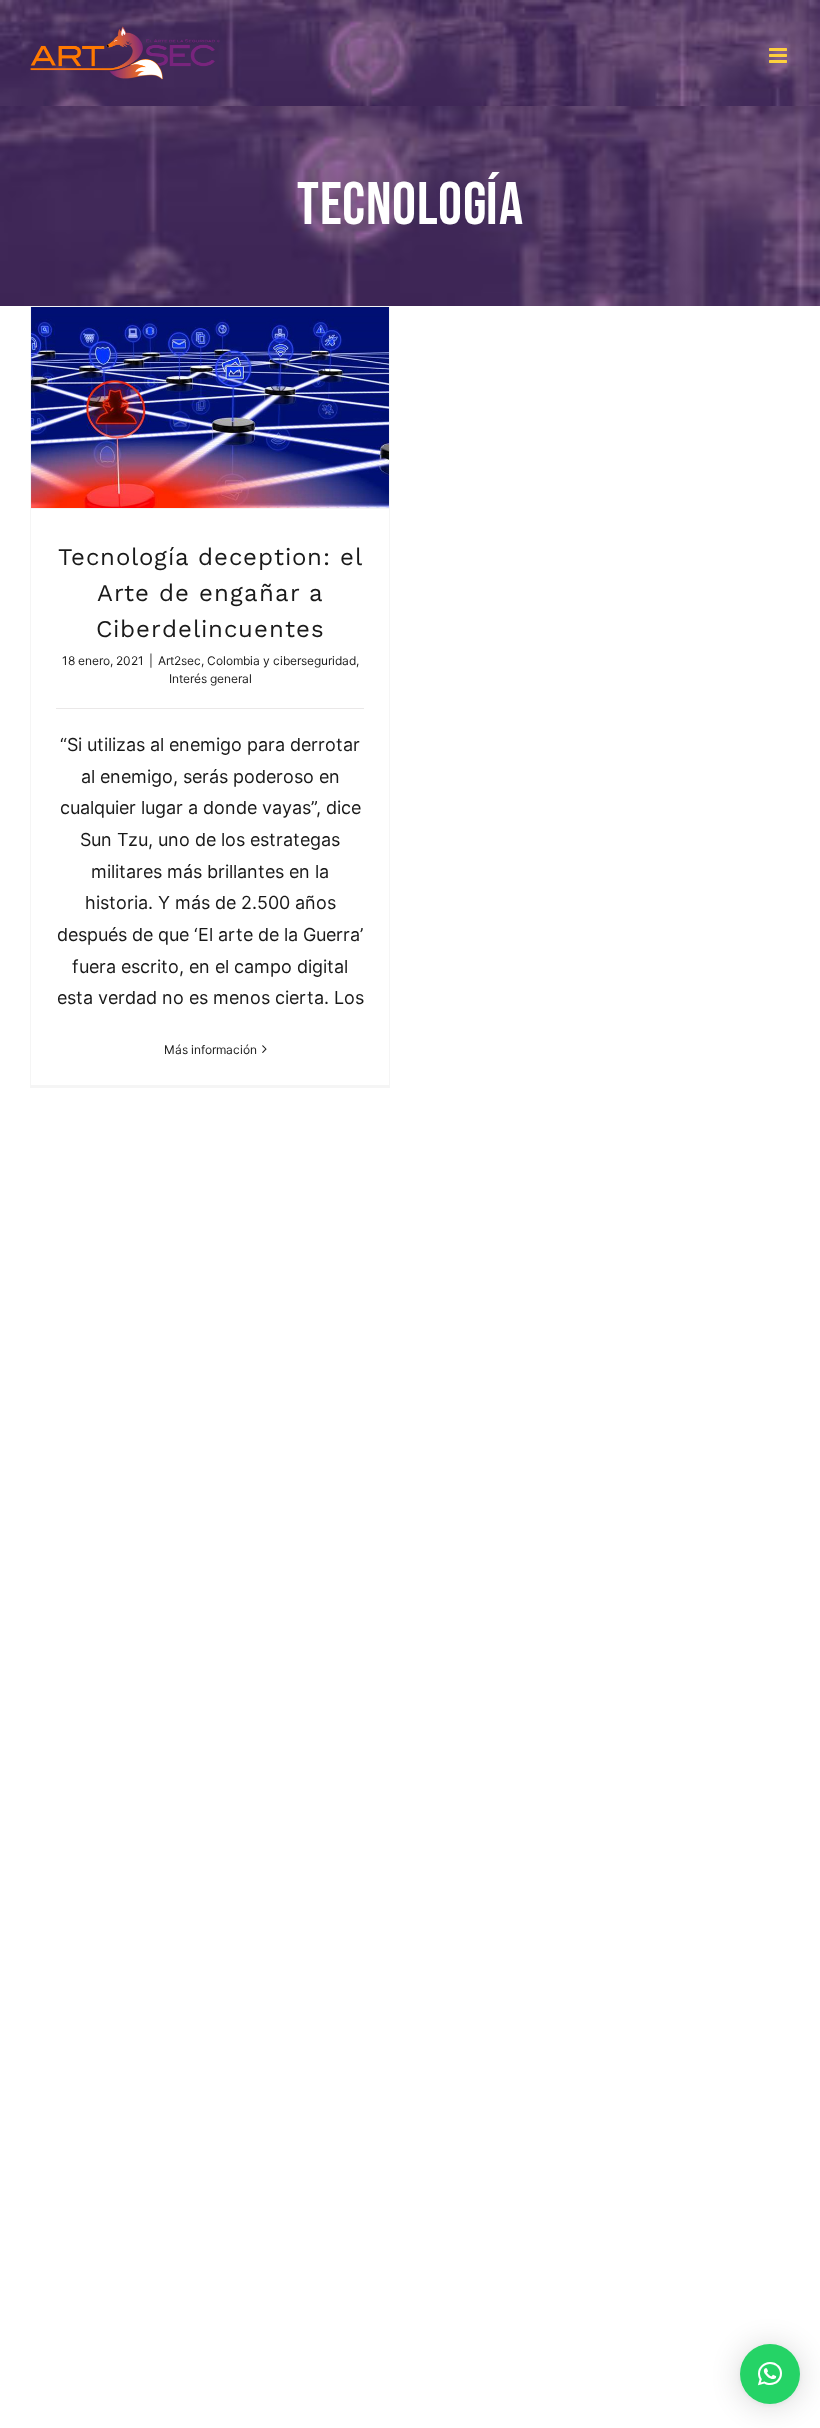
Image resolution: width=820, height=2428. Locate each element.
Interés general (210, 678)
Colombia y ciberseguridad (281, 660)
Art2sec (179, 660)
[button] (770, 2374)
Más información (210, 1049)
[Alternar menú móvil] (779, 55)
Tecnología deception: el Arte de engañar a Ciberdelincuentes (210, 593)
